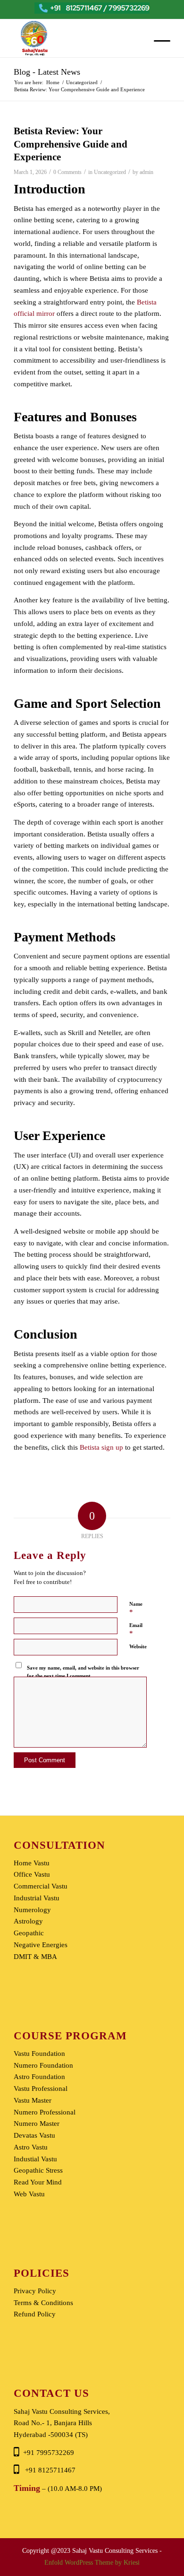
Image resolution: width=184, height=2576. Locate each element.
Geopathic (29, 1933)
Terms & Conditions (43, 2303)
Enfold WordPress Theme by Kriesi (92, 2563)
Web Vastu (29, 2194)
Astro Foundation (39, 2077)
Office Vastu (32, 1874)
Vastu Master (33, 2100)
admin (146, 172)
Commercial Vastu (41, 1886)
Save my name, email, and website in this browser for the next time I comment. (83, 1672)
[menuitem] (157, 41)
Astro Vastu (31, 2147)
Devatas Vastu (34, 2135)
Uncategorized (110, 172)
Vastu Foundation (39, 2054)
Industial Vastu (35, 2159)
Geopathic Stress (38, 2170)
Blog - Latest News (47, 72)
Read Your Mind (38, 2182)
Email (136, 1630)
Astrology (28, 1921)
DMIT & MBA (35, 1957)
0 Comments (67, 172)
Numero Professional (45, 2112)
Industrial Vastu (37, 1898)
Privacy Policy (35, 2291)
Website (138, 1646)
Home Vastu (32, 1863)
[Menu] (157, 41)
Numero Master (37, 2123)
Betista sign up (101, 1447)
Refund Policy (35, 2314)
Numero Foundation (43, 2065)
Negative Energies (41, 1945)
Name (136, 1608)
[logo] (76, 38)
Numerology (32, 1910)
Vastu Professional (41, 2089)
